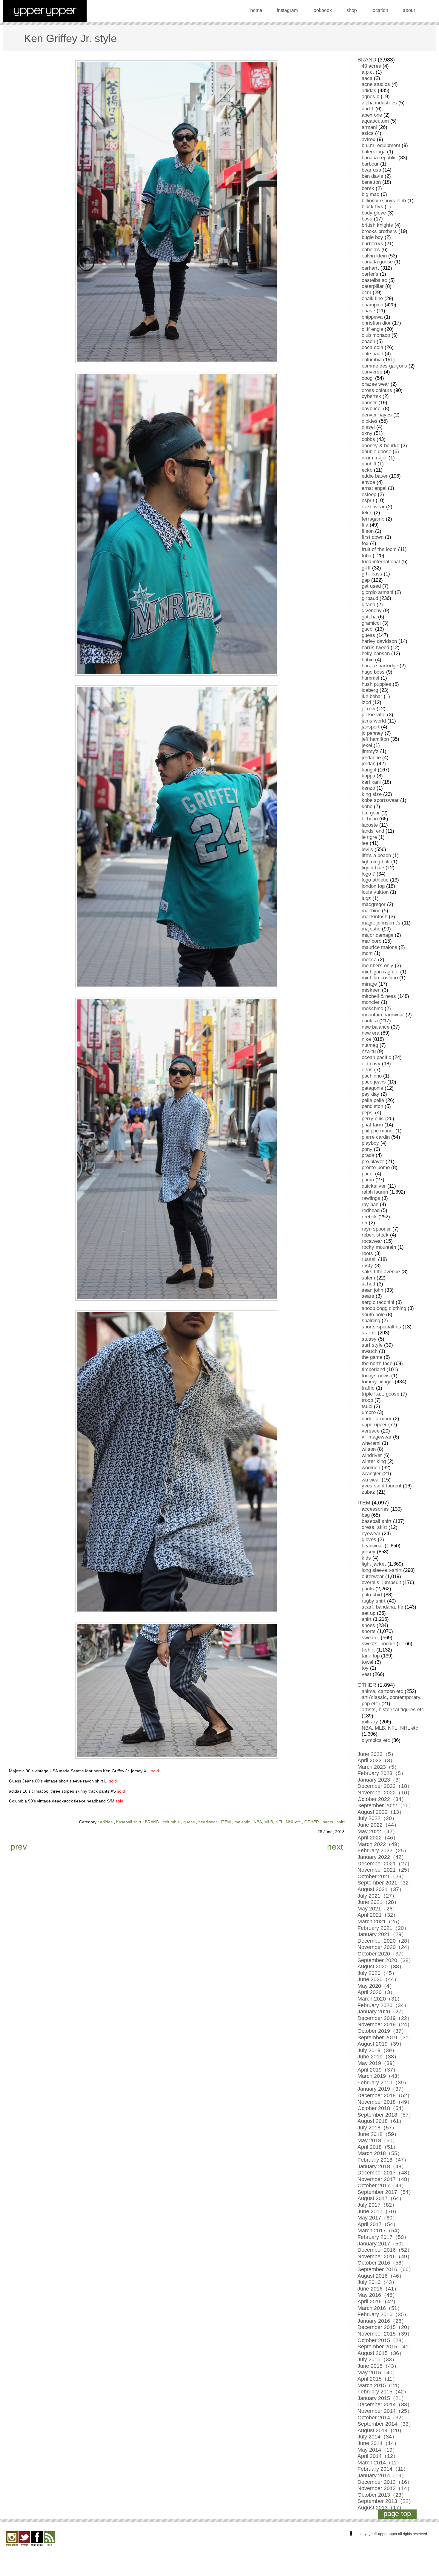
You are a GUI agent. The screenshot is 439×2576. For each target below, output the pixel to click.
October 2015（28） (382, 2340)
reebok (369, 1217)
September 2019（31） (386, 2038)
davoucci (372, 409)
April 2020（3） (376, 1992)
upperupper (374, 1425)
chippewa (372, 317)
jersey (369, 1552)
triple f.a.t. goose (380, 1394)
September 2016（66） (386, 2269)
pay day (370, 1094)
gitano (368, 605)
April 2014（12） (378, 2456)
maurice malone (379, 947)
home (256, 10)
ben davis (372, 176)
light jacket (374, 1564)
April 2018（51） (378, 2147)
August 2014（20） (381, 2430)
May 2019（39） (378, 2063)
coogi (368, 378)
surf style (372, 1345)
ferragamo (373, 519)
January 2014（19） (382, 2475)
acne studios (376, 84)
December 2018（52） (385, 2095)
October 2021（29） (382, 1876)
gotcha (369, 617)
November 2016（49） (385, 2256)
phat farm (372, 1125)
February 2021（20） (383, 1928)
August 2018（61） (381, 2121)
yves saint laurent (382, 1486)
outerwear (373, 1576)
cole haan (372, 354)
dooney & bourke (380, 446)
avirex (369, 139)
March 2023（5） (379, 1767)
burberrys (372, 244)
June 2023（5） (377, 1754)
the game (372, 1357)
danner (369, 403)
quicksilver (374, 1186)
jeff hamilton (375, 739)
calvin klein (374, 256)
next (335, 1847)
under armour (377, 1419)
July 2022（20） (377, 1818)
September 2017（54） (386, 2192)
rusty (367, 1266)
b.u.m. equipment (381, 145)
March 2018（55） (380, 2153)
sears (368, 1296)
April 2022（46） (378, 1838)
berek (368, 188)
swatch (370, 1351)
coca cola (372, 347)
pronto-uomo (376, 1167)
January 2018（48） (382, 2166)
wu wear (371, 1480)
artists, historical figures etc (393, 1710)
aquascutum (375, 121)
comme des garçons (384, 366)
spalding (371, 1321)
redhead (371, 1210)
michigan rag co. (380, 972)
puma (368, 1180)
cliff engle (372, 329)
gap (366, 580)
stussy (369, 1339)
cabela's (371, 250)
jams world (374, 721)
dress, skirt (374, 1527)
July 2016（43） (377, 2282)
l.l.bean (370, 819)
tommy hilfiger (377, 1382)
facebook (37, 2539)
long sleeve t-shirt (382, 1570)
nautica (370, 1021)
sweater (370, 1638)
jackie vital (374, 715)
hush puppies (376, 684)
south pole (373, 1315)
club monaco (376, 335)
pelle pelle (373, 1100)
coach (368, 341)
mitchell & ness (379, 996)
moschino (372, 1008)
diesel (368, 427)
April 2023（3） (376, 1760)
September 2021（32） (386, 1883)
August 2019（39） (381, 2044)
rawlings (371, 1198)
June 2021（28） (378, 1902)
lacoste (370, 825)
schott (369, 1284)
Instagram (12, 2539)
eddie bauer (375, 476)
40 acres (371, 66)
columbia (171, 1822)
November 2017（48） (385, 2179)
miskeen (371, 990)
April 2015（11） (378, 2379)
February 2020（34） (383, 2005)
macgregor (374, 904)
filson (368, 531)
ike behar (372, 696)
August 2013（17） (381, 2508)
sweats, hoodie (378, 1644)
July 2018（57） (377, 2128)
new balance (376, 1027)
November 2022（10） (385, 1793)
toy (365, 1668)
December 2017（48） (385, 2173)
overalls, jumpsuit (381, 1582)
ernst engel (374, 488)
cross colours (377, 390)
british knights (377, 225)
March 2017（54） (380, 2231)
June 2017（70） (378, 2211)
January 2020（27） (382, 2012)
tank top (371, 1656)
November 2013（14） (385, 2488)
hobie (368, 660)
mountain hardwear (383, 1015)
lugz (366, 898)
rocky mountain (379, 1247)
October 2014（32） (382, 2418)
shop (352, 10)
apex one (372, 115)
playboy (370, 1143)
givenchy (372, 611)
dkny (367, 433)
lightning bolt (376, 862)
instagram (287, 10)
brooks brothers (379, 231)
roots (367, 1253)
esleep (369, 494)
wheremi (371, 1443)
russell (369, 1259)
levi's (367, 849)
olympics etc (376, 1740)
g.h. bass (372, 574)
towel (367, 1662)
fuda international (381, 562)
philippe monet (378, 1131)
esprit (368, 500)
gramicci (371, 623)
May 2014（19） (378, 2450)
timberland (373, 1369)
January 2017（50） (382, 2244)
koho (367, 807)
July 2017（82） (377, 2205)
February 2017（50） (383, 2237)
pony (367, 1149)
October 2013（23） (382, 2495)
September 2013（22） (386, 2501)
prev (19, 1847)
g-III (366, 568)
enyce (368, 482)
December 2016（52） (385, 2250)
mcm (367, 953)
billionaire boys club (384, 201)
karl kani (371, 782)
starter (369, 1333)
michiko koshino (380, 978)
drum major (374, 458)
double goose (376, 452)
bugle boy (372, 237)
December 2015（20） (385, 2327)
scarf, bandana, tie (382, 1607)
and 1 (368, 109)
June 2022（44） (378, 1825)
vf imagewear (377, 1437)
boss (367, 219)
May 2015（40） (378, 2373)
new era (370, 1033)
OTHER (312, 1822)
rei (364, 1223)
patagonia (372, 1088)
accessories (375, 1509)
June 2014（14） (378, 2443)
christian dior (376, 323)
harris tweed (375, 648)
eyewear (371, 1534)
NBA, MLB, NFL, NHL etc (277, 1822)
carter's (370, 274)
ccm (366, 293)
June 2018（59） (378, 2134)
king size (372, 794)
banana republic (379, 158)
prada (368, 1155)
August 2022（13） (381, 1812)
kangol (369, 770)
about (409, 10)
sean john (372, 1290)
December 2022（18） (385, 1786)
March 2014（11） (380, 2463)
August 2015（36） (381, 2353)
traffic (368, 1388)
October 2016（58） (382, 2263)
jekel (367, 745)
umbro (369, 1412)
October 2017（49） (382, 2185)
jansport (371, 727)
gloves (369, 1539)
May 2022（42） (378, 1831)
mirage (369, 984)
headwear (208, 1822)
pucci (368, 1174)
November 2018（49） (385, 2102)
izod (366, 702)
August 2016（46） (381, 2276)
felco (367, 513)
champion (372, 305)
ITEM (226, 1822)
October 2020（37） (382, 1954)
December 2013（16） (385, 2482)
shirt (341, 1822)
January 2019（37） (382, 2089)
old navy (371, 1064)
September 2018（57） (386, 2115)
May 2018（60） (378, 2140)
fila (365, 525)
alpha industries (379, 103)
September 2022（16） (386, 1805)
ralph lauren (375, 1192)
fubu (366, 556)
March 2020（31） (380, 1999)
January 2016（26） (382, 2321)
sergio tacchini (378, 1302)
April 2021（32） (378, 1915)
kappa (368, 776)
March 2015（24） (380, 2385)
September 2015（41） (386, 2347)
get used (371, 586)
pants (328, 1822)
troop (367, 1400)
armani (369, 127)
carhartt (370, 268)
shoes (368, 1625)
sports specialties (381, 1327)
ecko (367, 470)
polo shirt (372, 1595)
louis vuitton (375, 892)
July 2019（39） (377, 2050)
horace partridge (380, 666)
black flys (372, 207)
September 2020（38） (386, 1960)
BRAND (152, 1822)
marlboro (372, 941)
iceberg (370, 690)
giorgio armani (377, 592)
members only (377, 966)
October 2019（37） (382, 2031)
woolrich (371, 1468)
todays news (376, 1376)
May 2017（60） (378, 2218)
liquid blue (373, 868)
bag (366, 1515)
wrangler (371, 1474)
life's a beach (376, 855)
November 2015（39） (385, 2334)
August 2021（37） (381, 1889)
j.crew (368, 709)
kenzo (368, 788)
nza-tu (369, 1051)
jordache (371, 758)
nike (366, 1039)
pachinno (372, 1076)
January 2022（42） (382, 1857)
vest (366, 1674)
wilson (369, 1449)
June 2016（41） (378, 2289)
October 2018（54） (382, 2108)
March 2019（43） (380, 2076)
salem (368, 1278)
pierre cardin (376, 1137)
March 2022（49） (380, 1844)
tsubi (367, 1406)
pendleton (372, 1106)
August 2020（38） (381, 1967)
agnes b (370, 97)
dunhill (369, 464)
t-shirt (368, 1650)
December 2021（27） (385, 1864)
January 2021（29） (382, 1934)
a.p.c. (368, 72)
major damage (377, 935)
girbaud (370, 598)
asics (368, 133)
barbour (370, 164)
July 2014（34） (377, 2437)
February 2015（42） (383, 2392)
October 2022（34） (382, 1799)
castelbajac (374, 280)
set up (369, 1613)
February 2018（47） (383, 2160)
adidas (106, 1822)
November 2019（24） (385, 2024)
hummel (370, 678)
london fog (373, 886)
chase (368, 311)
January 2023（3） (381, 1780)
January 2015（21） (382, 2398)
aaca (367, 78)
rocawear (372, 1241)
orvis (367, 1070)
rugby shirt (374, 1601)
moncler (371, 1002)
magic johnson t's (381, 923)
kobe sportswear (380, 800)
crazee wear (375, 384)
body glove (374, 213)
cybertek (371, 396)
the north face (377, 1363)
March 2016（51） (380, 2308)
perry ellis (373, 1119)
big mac (370, 194)
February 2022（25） (383, 1850)
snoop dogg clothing (384, 1308)
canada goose (377, 262)
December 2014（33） (385, 2404)
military (370, 1722)
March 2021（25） (380, 1921)
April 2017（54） (378, 2224)
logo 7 (368, 874)
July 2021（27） (377, 1896)
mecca (369, 960)
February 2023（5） (382, 1773)
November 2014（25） (385, 2411)
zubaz (368, 1492)
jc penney (372, 733)
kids (366, 1558)
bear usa (371, 170)
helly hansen (376, 653)
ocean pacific (376, 1057)
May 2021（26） (378, 1909)
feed (49, 2539)
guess (189, 1822)
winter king (374, 1461)
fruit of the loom (379, 549)
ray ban (370, 1204)
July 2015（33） (377, 2359)
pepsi (368, 1113)
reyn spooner (376, 1229)
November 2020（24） (385, 1947)
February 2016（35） (383, 2314)
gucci (368, 629)
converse (372, 372)
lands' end (373, 831)
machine (371, 911)
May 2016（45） (378, 2295)
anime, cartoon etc (382, 1691)
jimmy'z (370, 751)
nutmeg (370, 1045)
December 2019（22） (385, 2018)
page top (397, 2514)
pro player (373, 1162)
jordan (369, 764)
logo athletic (375, 880)
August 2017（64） (381, 2198)
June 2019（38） (378, 2057)
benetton (371, 182)
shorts (369, 1631)
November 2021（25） (385, 1870)
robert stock (375, 1235)
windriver (372, 1455)
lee (365, 843)
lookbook (322, 10)
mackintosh (374, 917)
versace (371, 1431)
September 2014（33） (386, 2424)
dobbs (368, 439)
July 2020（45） (377, 1973)
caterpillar (373, 286)
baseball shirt (129, 1822)
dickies (370, 421)
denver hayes (377, 415)
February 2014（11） (383, 2469)
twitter (24, 2539)
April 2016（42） (378, 2302)
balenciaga (374, 152)
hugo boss (373, 672)
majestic (242, 1822)
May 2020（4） (376, 1986)
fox (365, 543)
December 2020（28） (385, 1941)
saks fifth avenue (381, 1272)
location (380, 10)
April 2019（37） (378, 2070)
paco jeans (374, 1082)
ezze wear (373, 507)
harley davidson (379, 641)
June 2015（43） (378, 2366)
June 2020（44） (378, 1979)
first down (373, 537)
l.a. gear (371, 813)
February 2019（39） (383, 2083)
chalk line (372, 298)
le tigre (369, 837)
